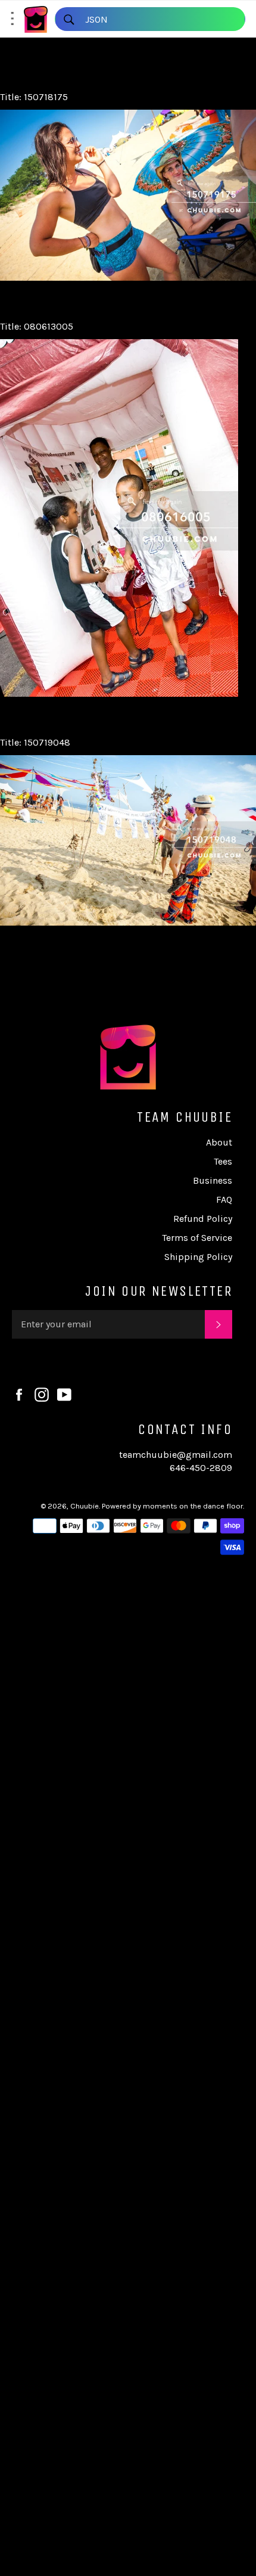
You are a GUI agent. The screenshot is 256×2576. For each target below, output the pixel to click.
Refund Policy (203, 1219)
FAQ (224, 1199)
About (219, 1142)
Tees (223, 1161)
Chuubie (85, 1506)
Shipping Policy (198, 1257)
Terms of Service (197, 1238)
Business (213, 1180)
